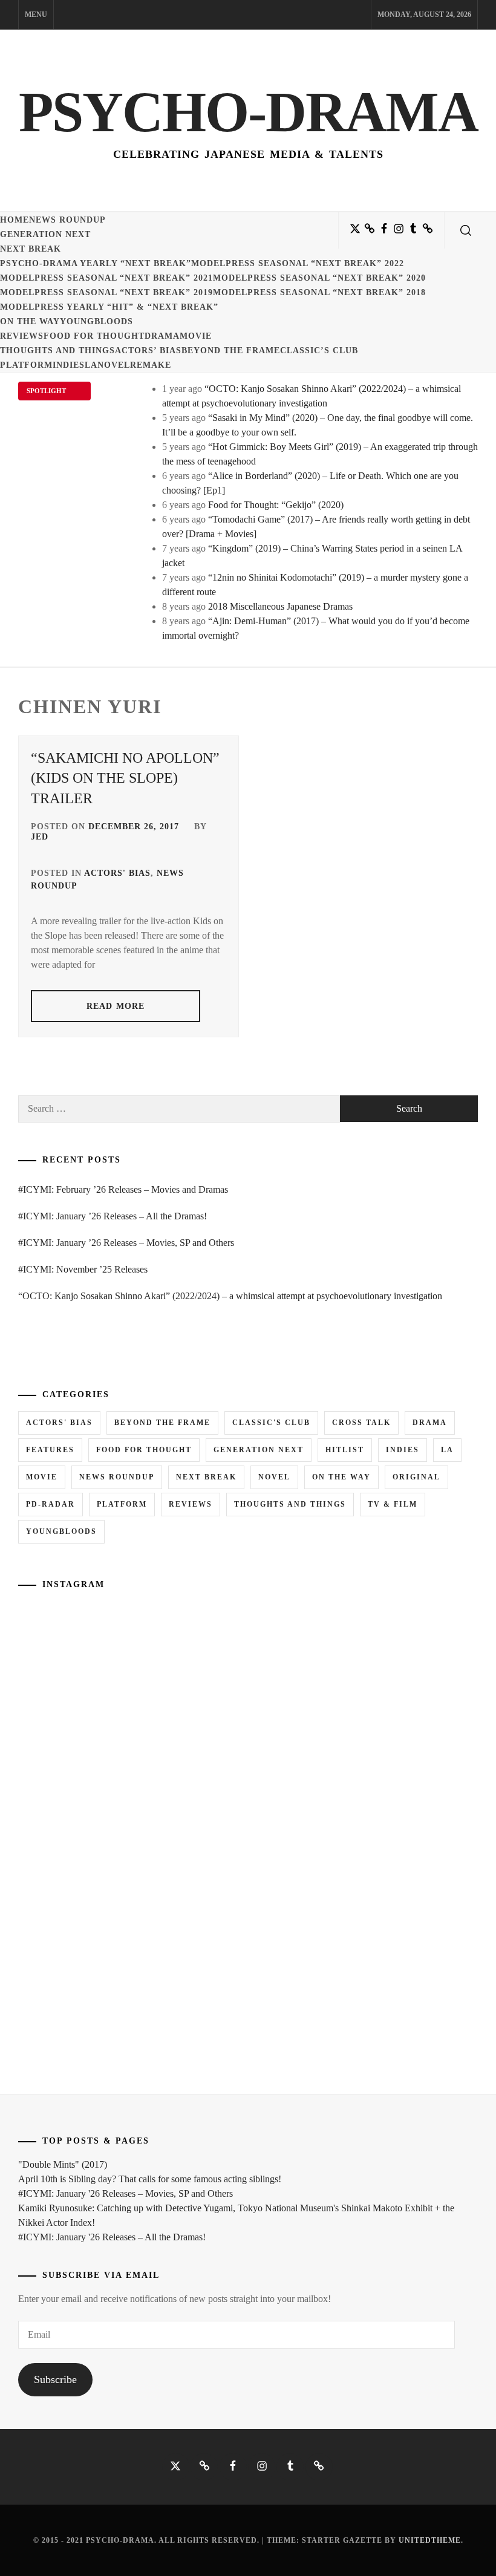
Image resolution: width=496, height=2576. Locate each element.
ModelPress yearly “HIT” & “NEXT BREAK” (109, 307)
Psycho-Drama (248, 112)
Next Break (31, 249)
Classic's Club (271, 1423)
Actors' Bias (117, 873)
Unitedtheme (430, 2540)
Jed (40, 837)
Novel (114, 365)
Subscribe (55, 2379)
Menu (36, 15)
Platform (26, 365)
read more (116, 1006)
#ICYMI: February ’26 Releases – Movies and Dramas (123, 1189)
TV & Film (393, 1504)
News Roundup (67, 220)
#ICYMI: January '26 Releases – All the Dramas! (112, 2237)
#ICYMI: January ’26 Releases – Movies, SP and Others (126, 1243)
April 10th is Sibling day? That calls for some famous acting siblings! (150, 2179)
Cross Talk (361, 1423)
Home (15, 220)
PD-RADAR (51, 1504)
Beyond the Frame (231, 351)
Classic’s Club (319, 351)
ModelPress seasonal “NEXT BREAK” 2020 (319, 278)
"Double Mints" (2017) (63, 2164)
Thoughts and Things (57, 351)
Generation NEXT (45, 234)
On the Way (30, 321)
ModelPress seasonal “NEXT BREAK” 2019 (106, 292)
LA (91, 365)
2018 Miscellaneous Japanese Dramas (280, 606)
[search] (466, 230)
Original (416, 1477)
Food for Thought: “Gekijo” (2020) (276, 505)
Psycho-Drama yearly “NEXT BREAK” (96, 263)
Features (50, 1450)
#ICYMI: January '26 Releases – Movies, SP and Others (126, 2193)
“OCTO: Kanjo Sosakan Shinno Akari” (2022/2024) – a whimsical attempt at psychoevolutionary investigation (230, 1296)
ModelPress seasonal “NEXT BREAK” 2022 (298, 263)
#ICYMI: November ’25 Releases (83, 1269)
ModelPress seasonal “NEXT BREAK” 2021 (106, 278)
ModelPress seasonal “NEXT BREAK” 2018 (319, 292)
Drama (162, 336)
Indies (69, 365)
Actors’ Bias (148, 351)
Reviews (22, 336)
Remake (151, 365)
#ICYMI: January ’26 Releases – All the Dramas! (113, 1216)
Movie (196, 336)
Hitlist (345, 1450)
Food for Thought (94, 336)
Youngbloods (96, 321)
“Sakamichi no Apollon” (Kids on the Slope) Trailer (125, 778)
